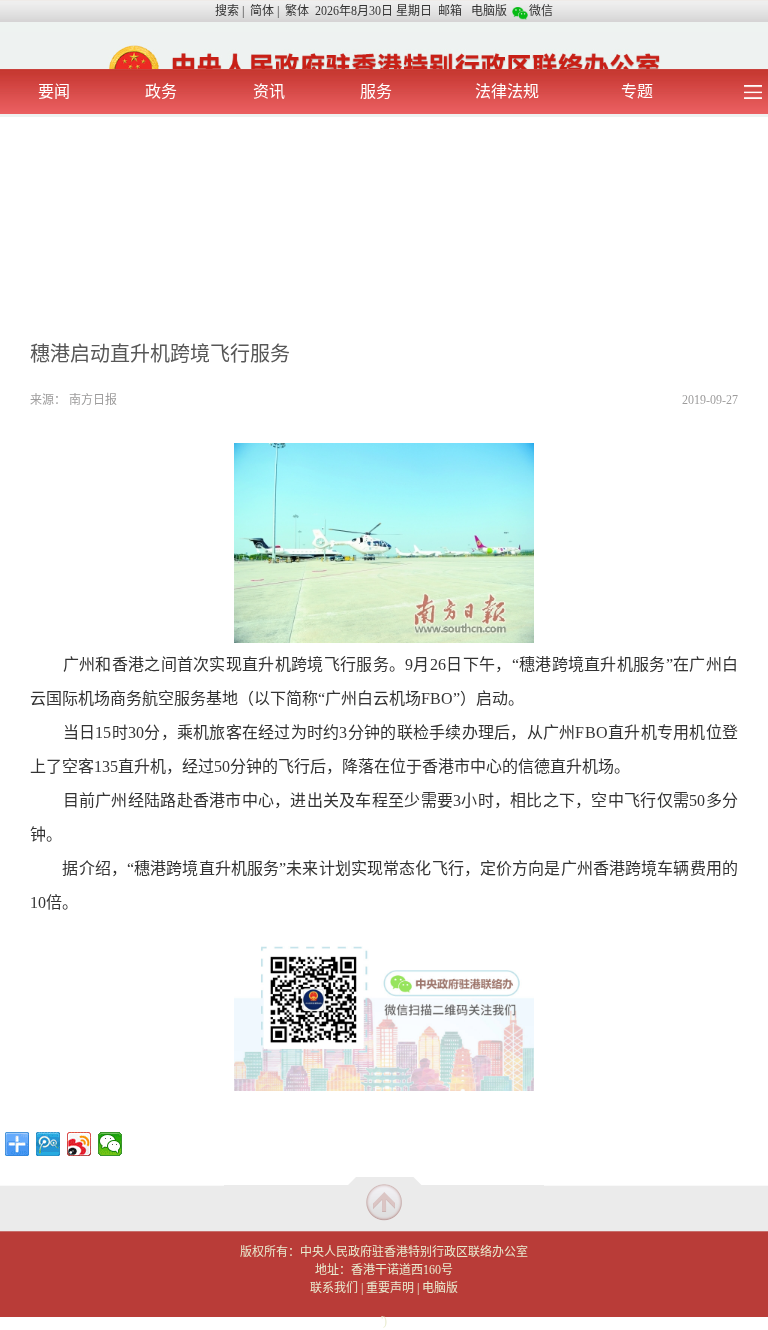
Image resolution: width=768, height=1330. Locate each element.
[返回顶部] (384, 1201)
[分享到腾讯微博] (48, 1144)
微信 (541, 11)
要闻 (54, 91)
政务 (161, 91)
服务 (376, 91)
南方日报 (93, 400)
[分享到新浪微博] (79, 1144)
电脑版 (489, 11)
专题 (637, 91)
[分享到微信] (110, 1144)
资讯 (269, 91)
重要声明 (390, 1288)
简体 (262, 11)
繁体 (297, 11)
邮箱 (450, 11)
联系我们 (334, 1288)
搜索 (227, 11)
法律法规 (507, 91)
